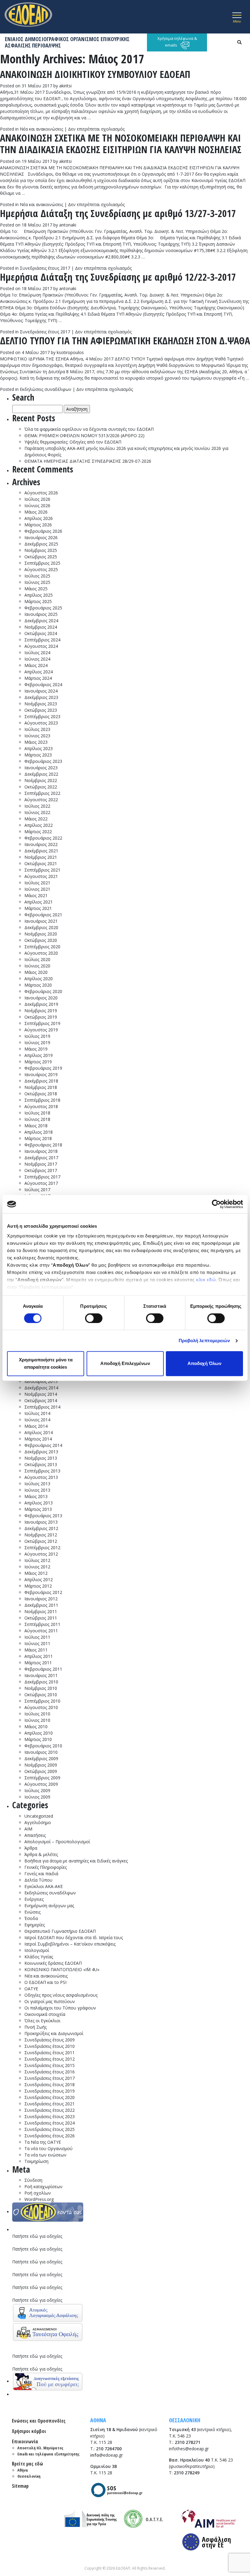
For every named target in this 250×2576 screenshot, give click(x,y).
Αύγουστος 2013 (41, 1477)
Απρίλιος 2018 (39, 1132)
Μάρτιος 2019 (38, 1062)
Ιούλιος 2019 (37, 1036)
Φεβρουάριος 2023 (43, 761)
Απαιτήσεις (35, 1835)
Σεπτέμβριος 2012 (42, 1548)
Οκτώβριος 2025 (41, 557)
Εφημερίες (35, 1925)
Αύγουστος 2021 (41, 876)
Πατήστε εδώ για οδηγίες (37, 2236)
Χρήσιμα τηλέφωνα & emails (177, 42)
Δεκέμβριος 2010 (41, 1682)
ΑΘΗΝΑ (98, 2420)
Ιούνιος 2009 (37, 1797)
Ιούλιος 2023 (37, 729)
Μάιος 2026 (36, 512)
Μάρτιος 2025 (38, 601)
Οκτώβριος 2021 (41, 863)
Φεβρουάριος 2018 (43, 1145)
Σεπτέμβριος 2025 (42, 563)
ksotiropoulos (70, 352)
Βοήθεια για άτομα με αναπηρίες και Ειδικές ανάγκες (76, 1861)
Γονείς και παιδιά (41, 1874)
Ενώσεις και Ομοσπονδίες (39, 2421)
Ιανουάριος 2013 (41, 1522)
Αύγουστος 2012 (41, 1554)
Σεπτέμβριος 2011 (42, 1624)
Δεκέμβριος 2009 (41, 1758)
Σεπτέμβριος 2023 (42, 716)
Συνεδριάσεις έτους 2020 (50, 2097)
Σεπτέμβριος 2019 (42, 1023)
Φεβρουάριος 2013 (43, 1516)
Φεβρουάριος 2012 (43, 1592)
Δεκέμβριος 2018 (41, 1081)
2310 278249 (187, 2473)
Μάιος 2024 (36, 665)
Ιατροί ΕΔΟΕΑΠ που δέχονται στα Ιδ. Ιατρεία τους (74, 1937)
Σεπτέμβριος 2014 (42, 1407)
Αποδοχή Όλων (204, 1364)
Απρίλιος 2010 (39, 1733)
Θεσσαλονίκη (29, 2476)
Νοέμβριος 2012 (41, 1535)
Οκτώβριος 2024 (41, 633)
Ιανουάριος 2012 (41, 1599)
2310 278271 (187, 2442)
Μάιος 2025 (36, 589)
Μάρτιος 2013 (38, 1509)
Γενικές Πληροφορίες (46, 1867)
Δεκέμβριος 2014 (41, 1388)
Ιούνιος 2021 (37, 889)
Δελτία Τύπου (38, 1880)
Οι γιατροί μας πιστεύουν (50, 2001)
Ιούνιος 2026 (37, 505)
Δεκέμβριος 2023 (41, 697)
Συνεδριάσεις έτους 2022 (50, 2110)
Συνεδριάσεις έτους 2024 (50, 2123)
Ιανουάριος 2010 (41, 1752)
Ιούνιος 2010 (37, 1720)
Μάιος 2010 (36, 1727)
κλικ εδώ (206, 1280)
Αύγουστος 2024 (41, 646)
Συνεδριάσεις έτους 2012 (50, 2059)
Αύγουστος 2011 (41, 1631)
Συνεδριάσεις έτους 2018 (50, 2085)
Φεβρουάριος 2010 (43, 1746)
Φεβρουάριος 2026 (43, 531)
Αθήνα (23, 2470)
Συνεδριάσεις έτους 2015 (50, 2065)
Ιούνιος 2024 (37, 659)
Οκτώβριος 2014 (41, 1400)
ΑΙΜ (28, 1829)
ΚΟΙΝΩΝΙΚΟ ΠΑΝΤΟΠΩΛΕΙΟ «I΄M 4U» (62, 1969)
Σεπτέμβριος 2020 (42, 947)
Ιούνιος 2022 (37, 812)
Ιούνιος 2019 (37, 1042)
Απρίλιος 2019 (39, 1055)
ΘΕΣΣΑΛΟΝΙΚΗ (185, 2420)
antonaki (68, 225)
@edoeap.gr (107, 2455)
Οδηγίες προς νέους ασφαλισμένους (61, 1995)
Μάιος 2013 (36, 1496)
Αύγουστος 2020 (41, 953)
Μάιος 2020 (36, 972)
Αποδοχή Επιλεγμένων (125, 1364)
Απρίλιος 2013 (39, 1503)
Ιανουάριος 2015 (41, 1381)
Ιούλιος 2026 (37, 499)
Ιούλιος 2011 (37, 1637)
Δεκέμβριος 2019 (41, 1004)
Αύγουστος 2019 (41, 1030)
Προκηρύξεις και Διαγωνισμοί (54, 2033)
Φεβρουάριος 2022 (43, 838)
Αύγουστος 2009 (41, 1784)
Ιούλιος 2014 (37, 1413)
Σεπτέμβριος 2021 (42, 870)
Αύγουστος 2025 (41, 569)
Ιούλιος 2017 (37, 1190)
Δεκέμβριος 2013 (41, 1452)
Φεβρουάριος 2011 (43, 1669)
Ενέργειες (34, 1899)
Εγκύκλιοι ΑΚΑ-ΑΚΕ (44, 1886)
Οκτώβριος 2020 (41, 940)
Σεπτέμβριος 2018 (42, 1100)
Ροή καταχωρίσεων (43, 2186)
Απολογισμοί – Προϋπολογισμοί (57, 1842)
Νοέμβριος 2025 (41, 550)
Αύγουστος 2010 (41, 1707)
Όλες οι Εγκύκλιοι (42, 2021)
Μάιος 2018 (36, 1126)
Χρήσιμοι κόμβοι (29, 2431)
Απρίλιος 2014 (39, 1432)
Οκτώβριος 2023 (41, 710)
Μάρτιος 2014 (38, 1439)
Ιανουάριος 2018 (41, 1151)
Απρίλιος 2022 (39, 825)
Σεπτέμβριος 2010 (42, 1701)
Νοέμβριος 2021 (41, 857)
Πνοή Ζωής (36, 2027)
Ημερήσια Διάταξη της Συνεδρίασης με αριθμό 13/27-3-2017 (118, 213)
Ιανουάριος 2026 (41, 537)
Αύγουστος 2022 (41, 800)
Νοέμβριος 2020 (41, 934)
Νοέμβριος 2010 (41, 1688)
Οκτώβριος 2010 (41, 1695)
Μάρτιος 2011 (38, 1663)
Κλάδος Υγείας (39, 1957)
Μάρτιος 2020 (38, 985)
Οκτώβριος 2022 (41, 787)
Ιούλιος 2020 (37, 959)
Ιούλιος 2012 (37, 1560)
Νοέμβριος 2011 (41, 1611)
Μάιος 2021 (36, 895)
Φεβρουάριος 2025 (43, 608)
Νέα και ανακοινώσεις (41, 129)
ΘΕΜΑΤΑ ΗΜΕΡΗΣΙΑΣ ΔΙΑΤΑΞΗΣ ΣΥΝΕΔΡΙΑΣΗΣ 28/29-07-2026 (88, 461)
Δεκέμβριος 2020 (41, 927)
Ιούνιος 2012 (37, 1567)
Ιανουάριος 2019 (41, 1074)
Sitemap (20, 2486)
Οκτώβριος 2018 (41, 1094)
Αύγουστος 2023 (41, 723)
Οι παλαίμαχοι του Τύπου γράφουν (60, 2008)
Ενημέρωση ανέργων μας (49, 1906)
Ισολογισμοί (37, 1950)
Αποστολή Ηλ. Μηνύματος (40, 2448)
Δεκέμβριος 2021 (41, 851)
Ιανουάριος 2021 (41, 921)
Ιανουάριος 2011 (41, 1675)
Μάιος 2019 (36, 1049)
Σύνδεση (33, 2180)
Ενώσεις (32, 1912)
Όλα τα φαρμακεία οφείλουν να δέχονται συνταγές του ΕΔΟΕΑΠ (89, 429)
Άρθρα (31, 1848)
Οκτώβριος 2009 (41, 1771)
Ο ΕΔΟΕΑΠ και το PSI (45, 1982)
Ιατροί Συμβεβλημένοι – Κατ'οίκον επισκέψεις (70, 1944)
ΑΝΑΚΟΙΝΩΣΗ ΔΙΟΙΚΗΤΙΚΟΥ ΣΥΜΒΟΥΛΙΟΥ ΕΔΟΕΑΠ (95, 74)
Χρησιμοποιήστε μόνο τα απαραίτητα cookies (46, 1364)
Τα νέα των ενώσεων (45, 2155)
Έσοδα (31, 1918)
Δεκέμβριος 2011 (41, 1605)
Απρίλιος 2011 (39, 1656)
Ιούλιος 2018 (37, 1113)
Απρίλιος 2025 (39, 595)
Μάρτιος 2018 (38, 1138)
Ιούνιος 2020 (37, 966)
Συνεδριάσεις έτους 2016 (50, 2072)
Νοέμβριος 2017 (41, 1164)
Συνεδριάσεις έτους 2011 (50, 2053)
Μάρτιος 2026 (38, 525)
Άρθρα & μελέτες (41, 1854)
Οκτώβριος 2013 (41, 1464)
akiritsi (65, 86)
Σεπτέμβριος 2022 (42, 793)
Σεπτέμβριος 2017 (42, 1177)
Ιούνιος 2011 (37, 1643)
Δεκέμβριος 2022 (41, 774)
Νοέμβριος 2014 (41, 1394)
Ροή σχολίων (38, 2193)
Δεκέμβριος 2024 (41, 621)
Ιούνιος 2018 (37, 1119)
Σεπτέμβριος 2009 (42, 1778)
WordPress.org (39, 2199)
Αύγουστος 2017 (41, 1183)
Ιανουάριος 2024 (41, 691)
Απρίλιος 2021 (39, 902)
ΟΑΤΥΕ (31, 1989)
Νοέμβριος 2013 (41, 1458)
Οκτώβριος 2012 (41, 1541)
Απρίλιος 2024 (39, 672)
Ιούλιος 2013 (37, 1484)
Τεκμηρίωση (36, 2161)
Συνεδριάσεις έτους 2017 (45, 268)
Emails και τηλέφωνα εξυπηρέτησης (48, 2454)
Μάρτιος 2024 (38, 678)
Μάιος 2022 (36, 819)
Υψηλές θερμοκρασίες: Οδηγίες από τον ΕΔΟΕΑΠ (73, 442)
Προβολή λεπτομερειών (204, 1341)
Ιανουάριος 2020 (41, 998)
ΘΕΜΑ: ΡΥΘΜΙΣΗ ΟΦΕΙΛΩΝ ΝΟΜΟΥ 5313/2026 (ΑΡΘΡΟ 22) (84, 435)
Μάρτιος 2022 (38, 832)
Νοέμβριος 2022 (41, 780)
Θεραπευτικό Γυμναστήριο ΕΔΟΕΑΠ (60, 1931)
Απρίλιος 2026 (39, 518)
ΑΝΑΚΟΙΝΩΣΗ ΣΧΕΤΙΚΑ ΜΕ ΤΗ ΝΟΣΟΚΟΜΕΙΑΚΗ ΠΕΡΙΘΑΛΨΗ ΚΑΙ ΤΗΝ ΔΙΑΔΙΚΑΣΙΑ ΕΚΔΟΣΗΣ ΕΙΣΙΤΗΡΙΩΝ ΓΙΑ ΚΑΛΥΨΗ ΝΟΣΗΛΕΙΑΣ (121, 144)
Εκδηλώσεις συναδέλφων (46, 389)
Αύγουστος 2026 (41, 493)
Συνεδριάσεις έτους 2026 (50, 2136)
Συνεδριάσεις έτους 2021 (50, 2104)
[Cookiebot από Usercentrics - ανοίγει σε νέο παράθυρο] (216, 1204)
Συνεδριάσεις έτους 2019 (50, 2091)
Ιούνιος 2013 (37, 1490)
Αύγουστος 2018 (41, 1106)
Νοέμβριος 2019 (41, 1011)
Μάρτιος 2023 (38, 755)
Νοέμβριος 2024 (41, 627)
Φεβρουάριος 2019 (43, 1068)
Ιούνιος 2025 (37, 582)
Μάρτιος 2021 (38, 908)
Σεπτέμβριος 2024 (42, 640)
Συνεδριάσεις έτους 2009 (50, 2040)
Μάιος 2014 (36, 1426)
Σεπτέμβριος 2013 (42, 1471)
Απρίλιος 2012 (39, 1579)
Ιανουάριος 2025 (41, 614)
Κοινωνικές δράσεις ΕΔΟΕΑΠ (53, 1963)
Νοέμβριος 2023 (41, 704)
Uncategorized (39, 1816)
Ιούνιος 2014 (37, 1420)
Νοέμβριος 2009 (41, 1765)
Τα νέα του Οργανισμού (48, 2148)
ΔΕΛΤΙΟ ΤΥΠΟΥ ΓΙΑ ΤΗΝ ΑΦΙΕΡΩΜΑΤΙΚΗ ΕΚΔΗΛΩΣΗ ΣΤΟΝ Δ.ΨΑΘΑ (125, 340)
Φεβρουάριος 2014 (43, 1445)
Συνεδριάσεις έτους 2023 (50, 2116)
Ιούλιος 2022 (37, 806)
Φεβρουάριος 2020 (43, 991)
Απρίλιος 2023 (39, 748)
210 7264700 (109, 2449)
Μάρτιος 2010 (38, 1739)
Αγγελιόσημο (38, 1822)
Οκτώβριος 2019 (41, 1017)
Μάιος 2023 (36, 742)
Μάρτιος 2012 (38, 1586)
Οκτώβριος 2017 (41, 1170)
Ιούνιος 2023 (37, 736)
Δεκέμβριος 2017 (41, 1158)
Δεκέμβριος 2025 (41, 544)
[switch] (94, 1318)
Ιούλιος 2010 (37, 1714)
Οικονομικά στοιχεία (45, 2014)
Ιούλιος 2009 (37, 1790)
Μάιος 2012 (36, 1573)
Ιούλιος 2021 (37, 883)
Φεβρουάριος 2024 (43, 684)
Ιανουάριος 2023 (41, 768)
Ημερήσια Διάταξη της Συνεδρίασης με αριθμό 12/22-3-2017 (118, 277)
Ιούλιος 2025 (37, 576)
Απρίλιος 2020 (39, 979)
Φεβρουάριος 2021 (43, 915)
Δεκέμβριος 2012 (41, 1528)
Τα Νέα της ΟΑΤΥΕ (43, 2142)
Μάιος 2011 (36, 1650)
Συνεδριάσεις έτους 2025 (50, 2129)
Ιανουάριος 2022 (41, 844)
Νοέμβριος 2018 (41, 1087)
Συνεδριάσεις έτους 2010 (50, 2046)
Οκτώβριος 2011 (41, 1618)
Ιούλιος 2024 (37, 653)
